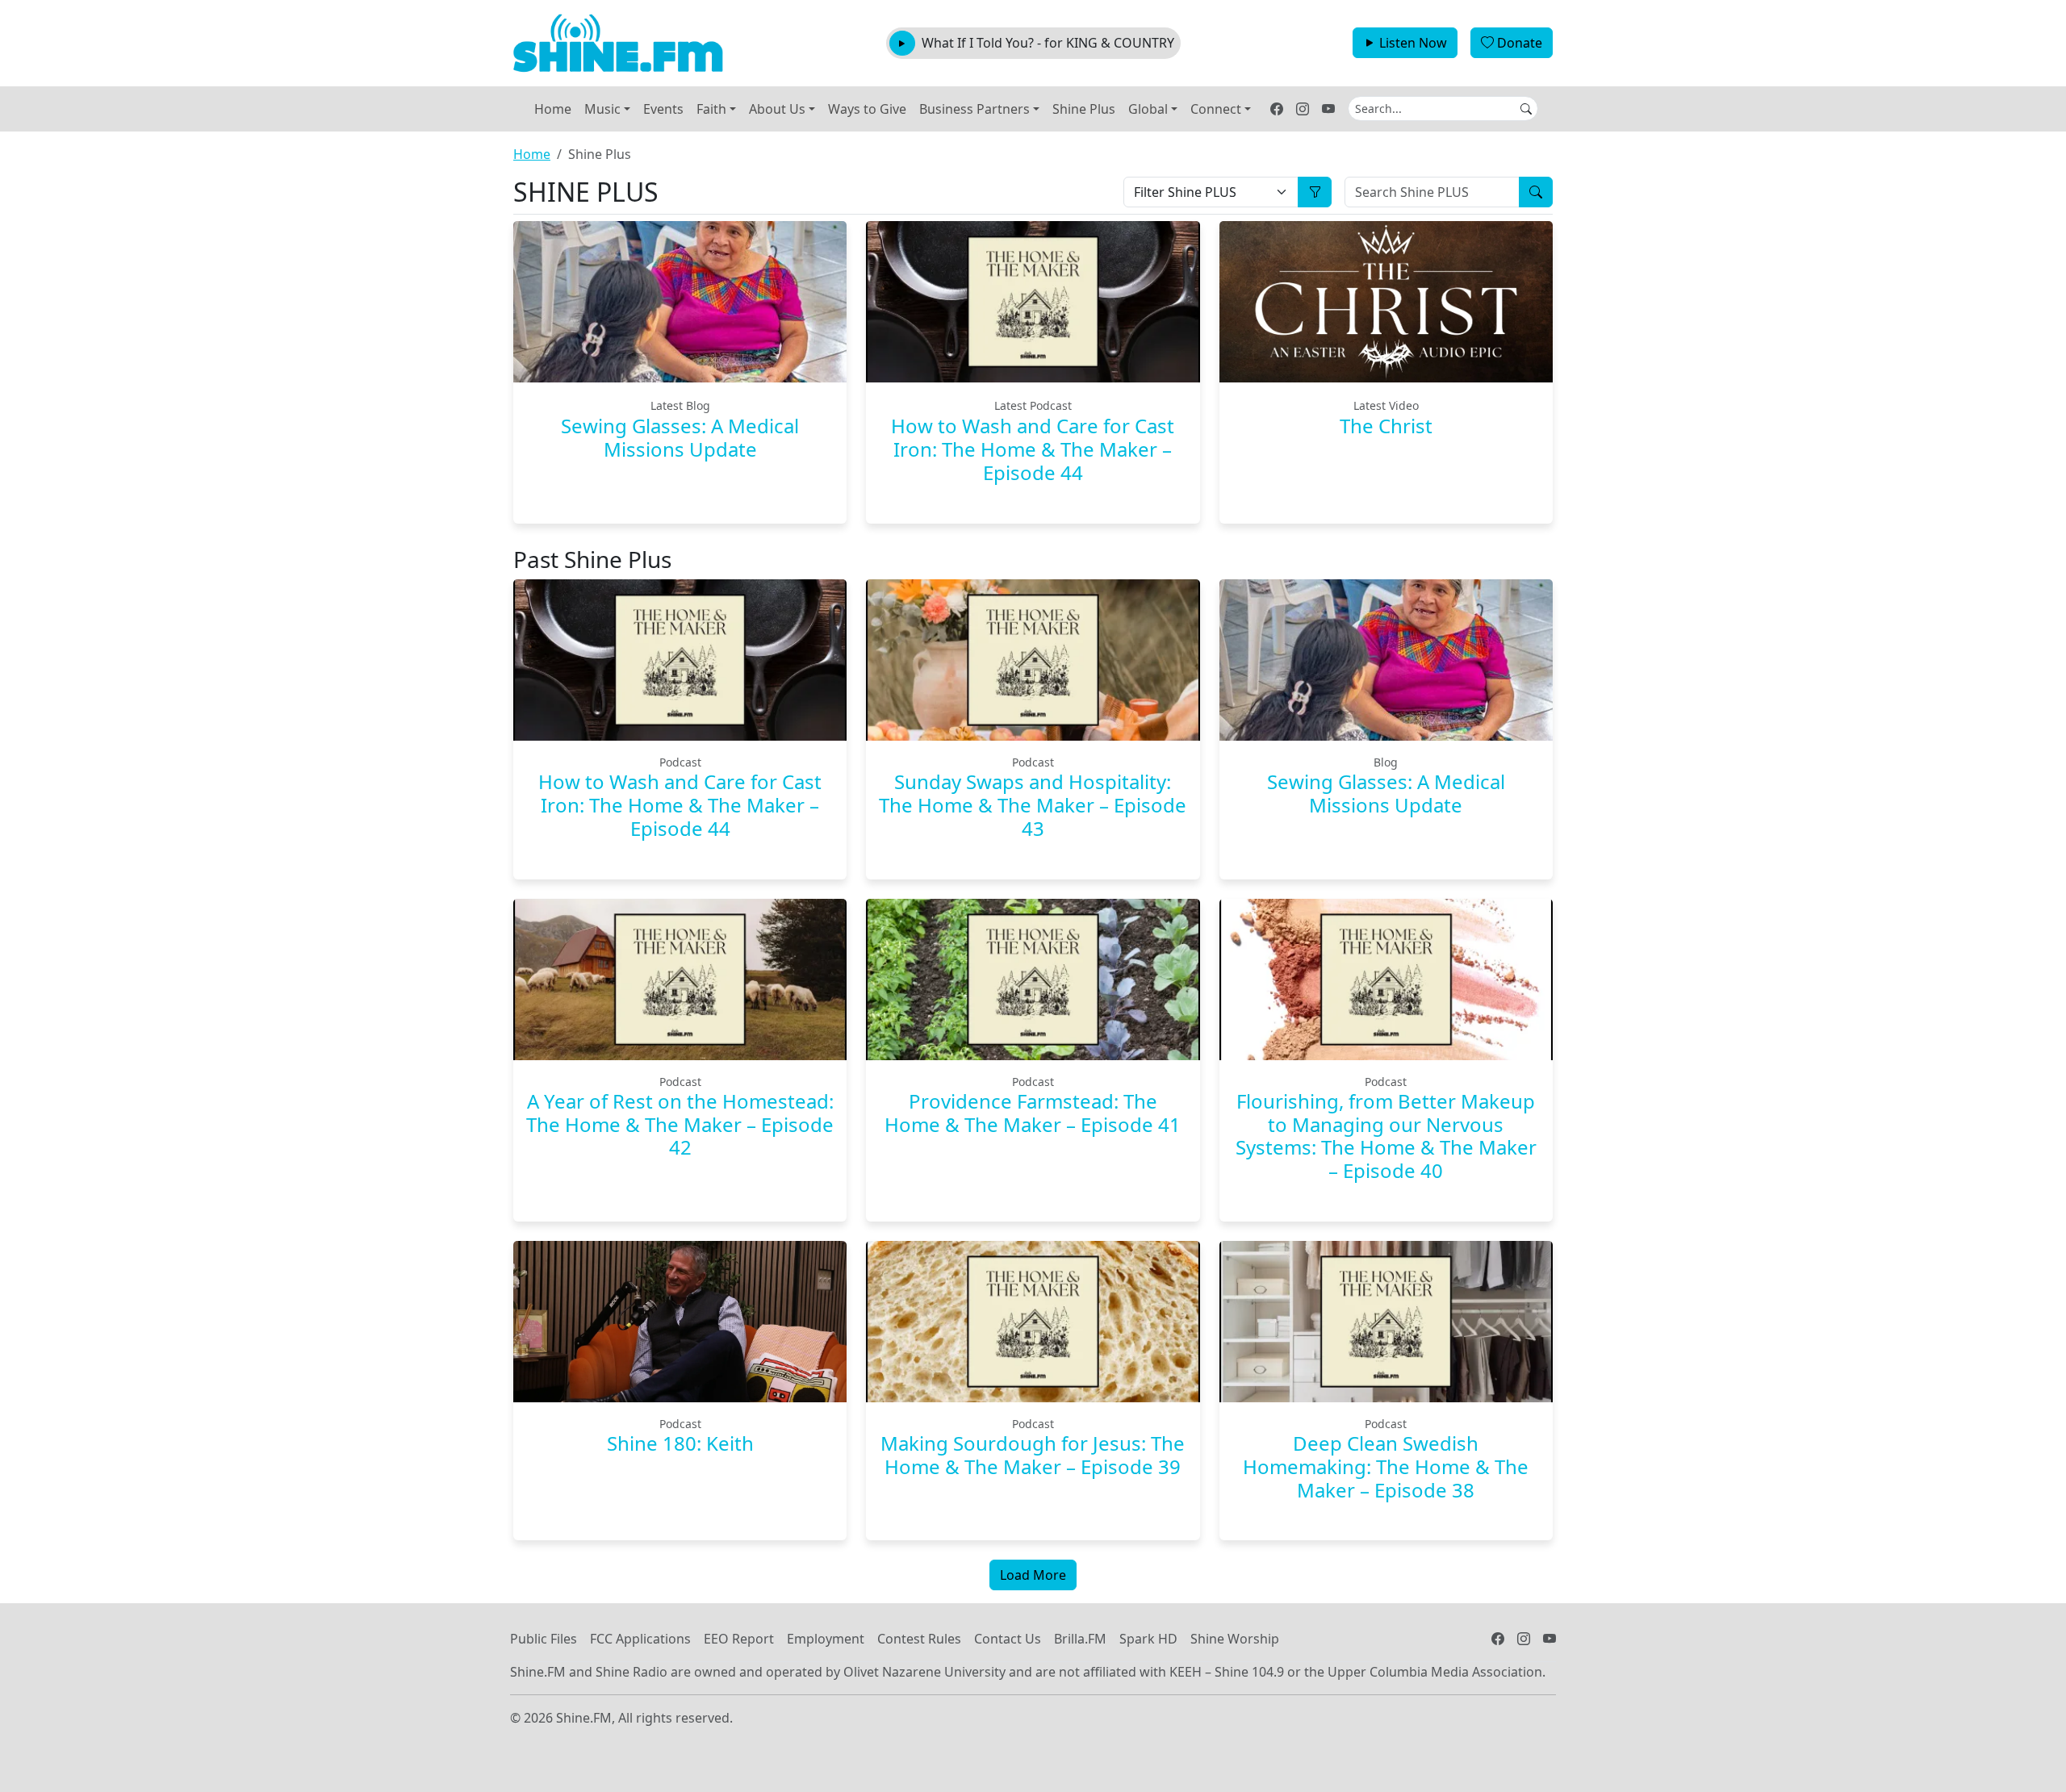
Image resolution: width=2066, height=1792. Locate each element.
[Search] (1536, 192)
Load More (1033, 1575)
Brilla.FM (1080, 1639)
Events (663, 109)
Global (1148, 109)
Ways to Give (867, 109)
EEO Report (739, 1639)
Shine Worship (1235, 1639)
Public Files (544, 1639)
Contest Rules (919, 1639)
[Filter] (1315, 192)
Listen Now (1413, 43)
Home (553, 109)
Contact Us (1008, 1639)
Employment (826, 1639)
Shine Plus (1084, 109)
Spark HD (1148, 1639)
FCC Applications (640, 1639)
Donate (1520, 43)
